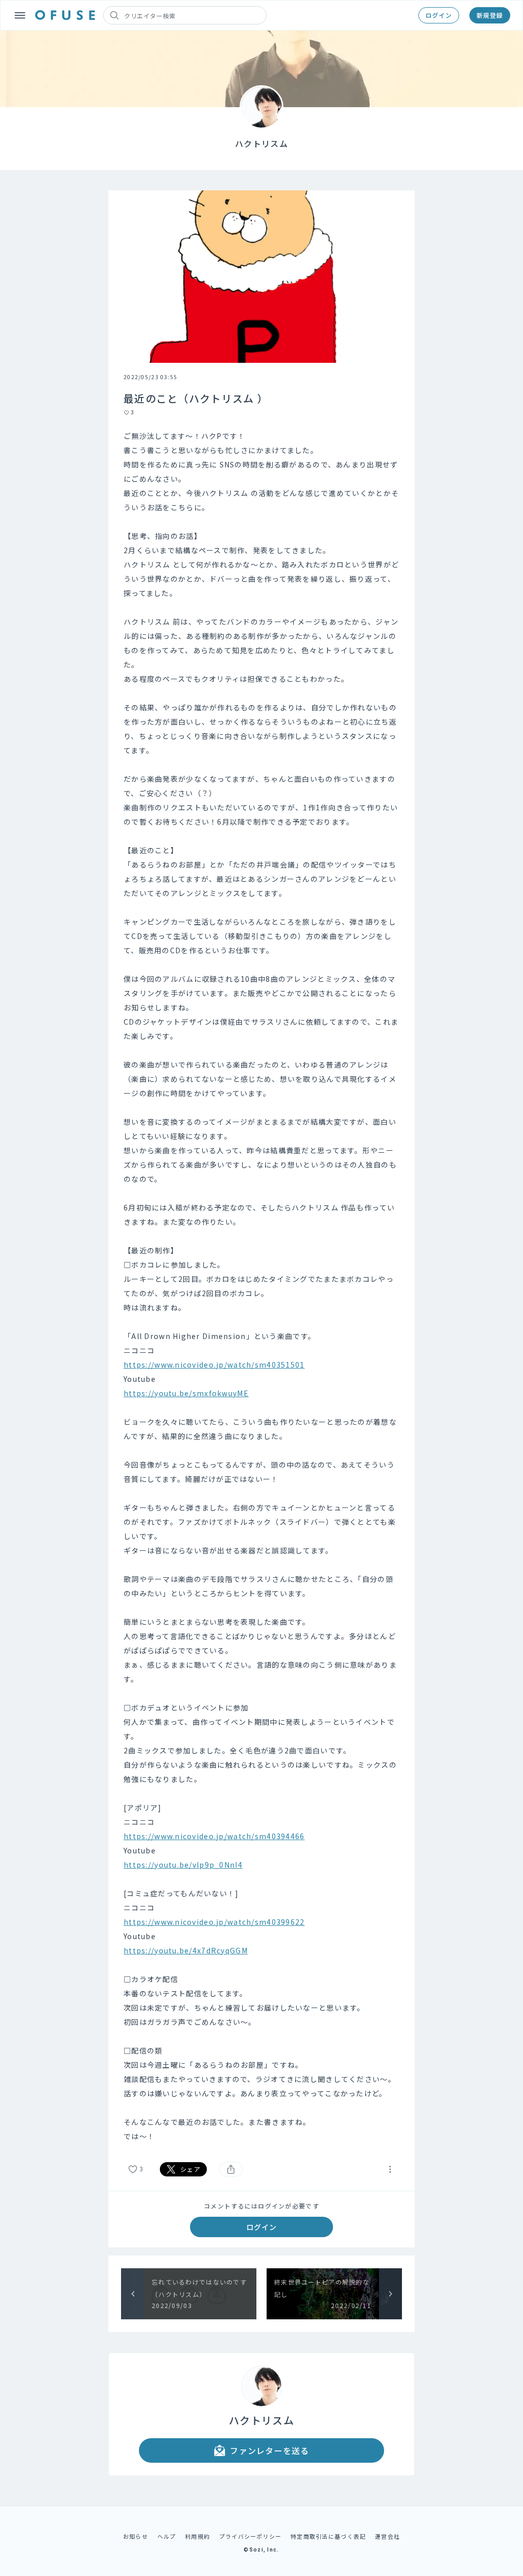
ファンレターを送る (270, 2450)
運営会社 (387, 2536)
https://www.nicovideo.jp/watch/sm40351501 (214, 1365)
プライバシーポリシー (251, 2536)
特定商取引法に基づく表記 (328, 2536)
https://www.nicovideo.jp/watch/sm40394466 (214, 1836)
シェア (191, 2169)
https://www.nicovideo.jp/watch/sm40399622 (214, 1922)
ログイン (439, 15)
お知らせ (136, 2536)
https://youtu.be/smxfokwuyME (186, 1393)
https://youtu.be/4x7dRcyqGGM (186, 1950)
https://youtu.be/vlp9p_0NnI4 (183, 1865)
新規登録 (490, 15)
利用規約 (197, 2536)
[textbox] (261, 1286)
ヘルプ (167, 2536)
